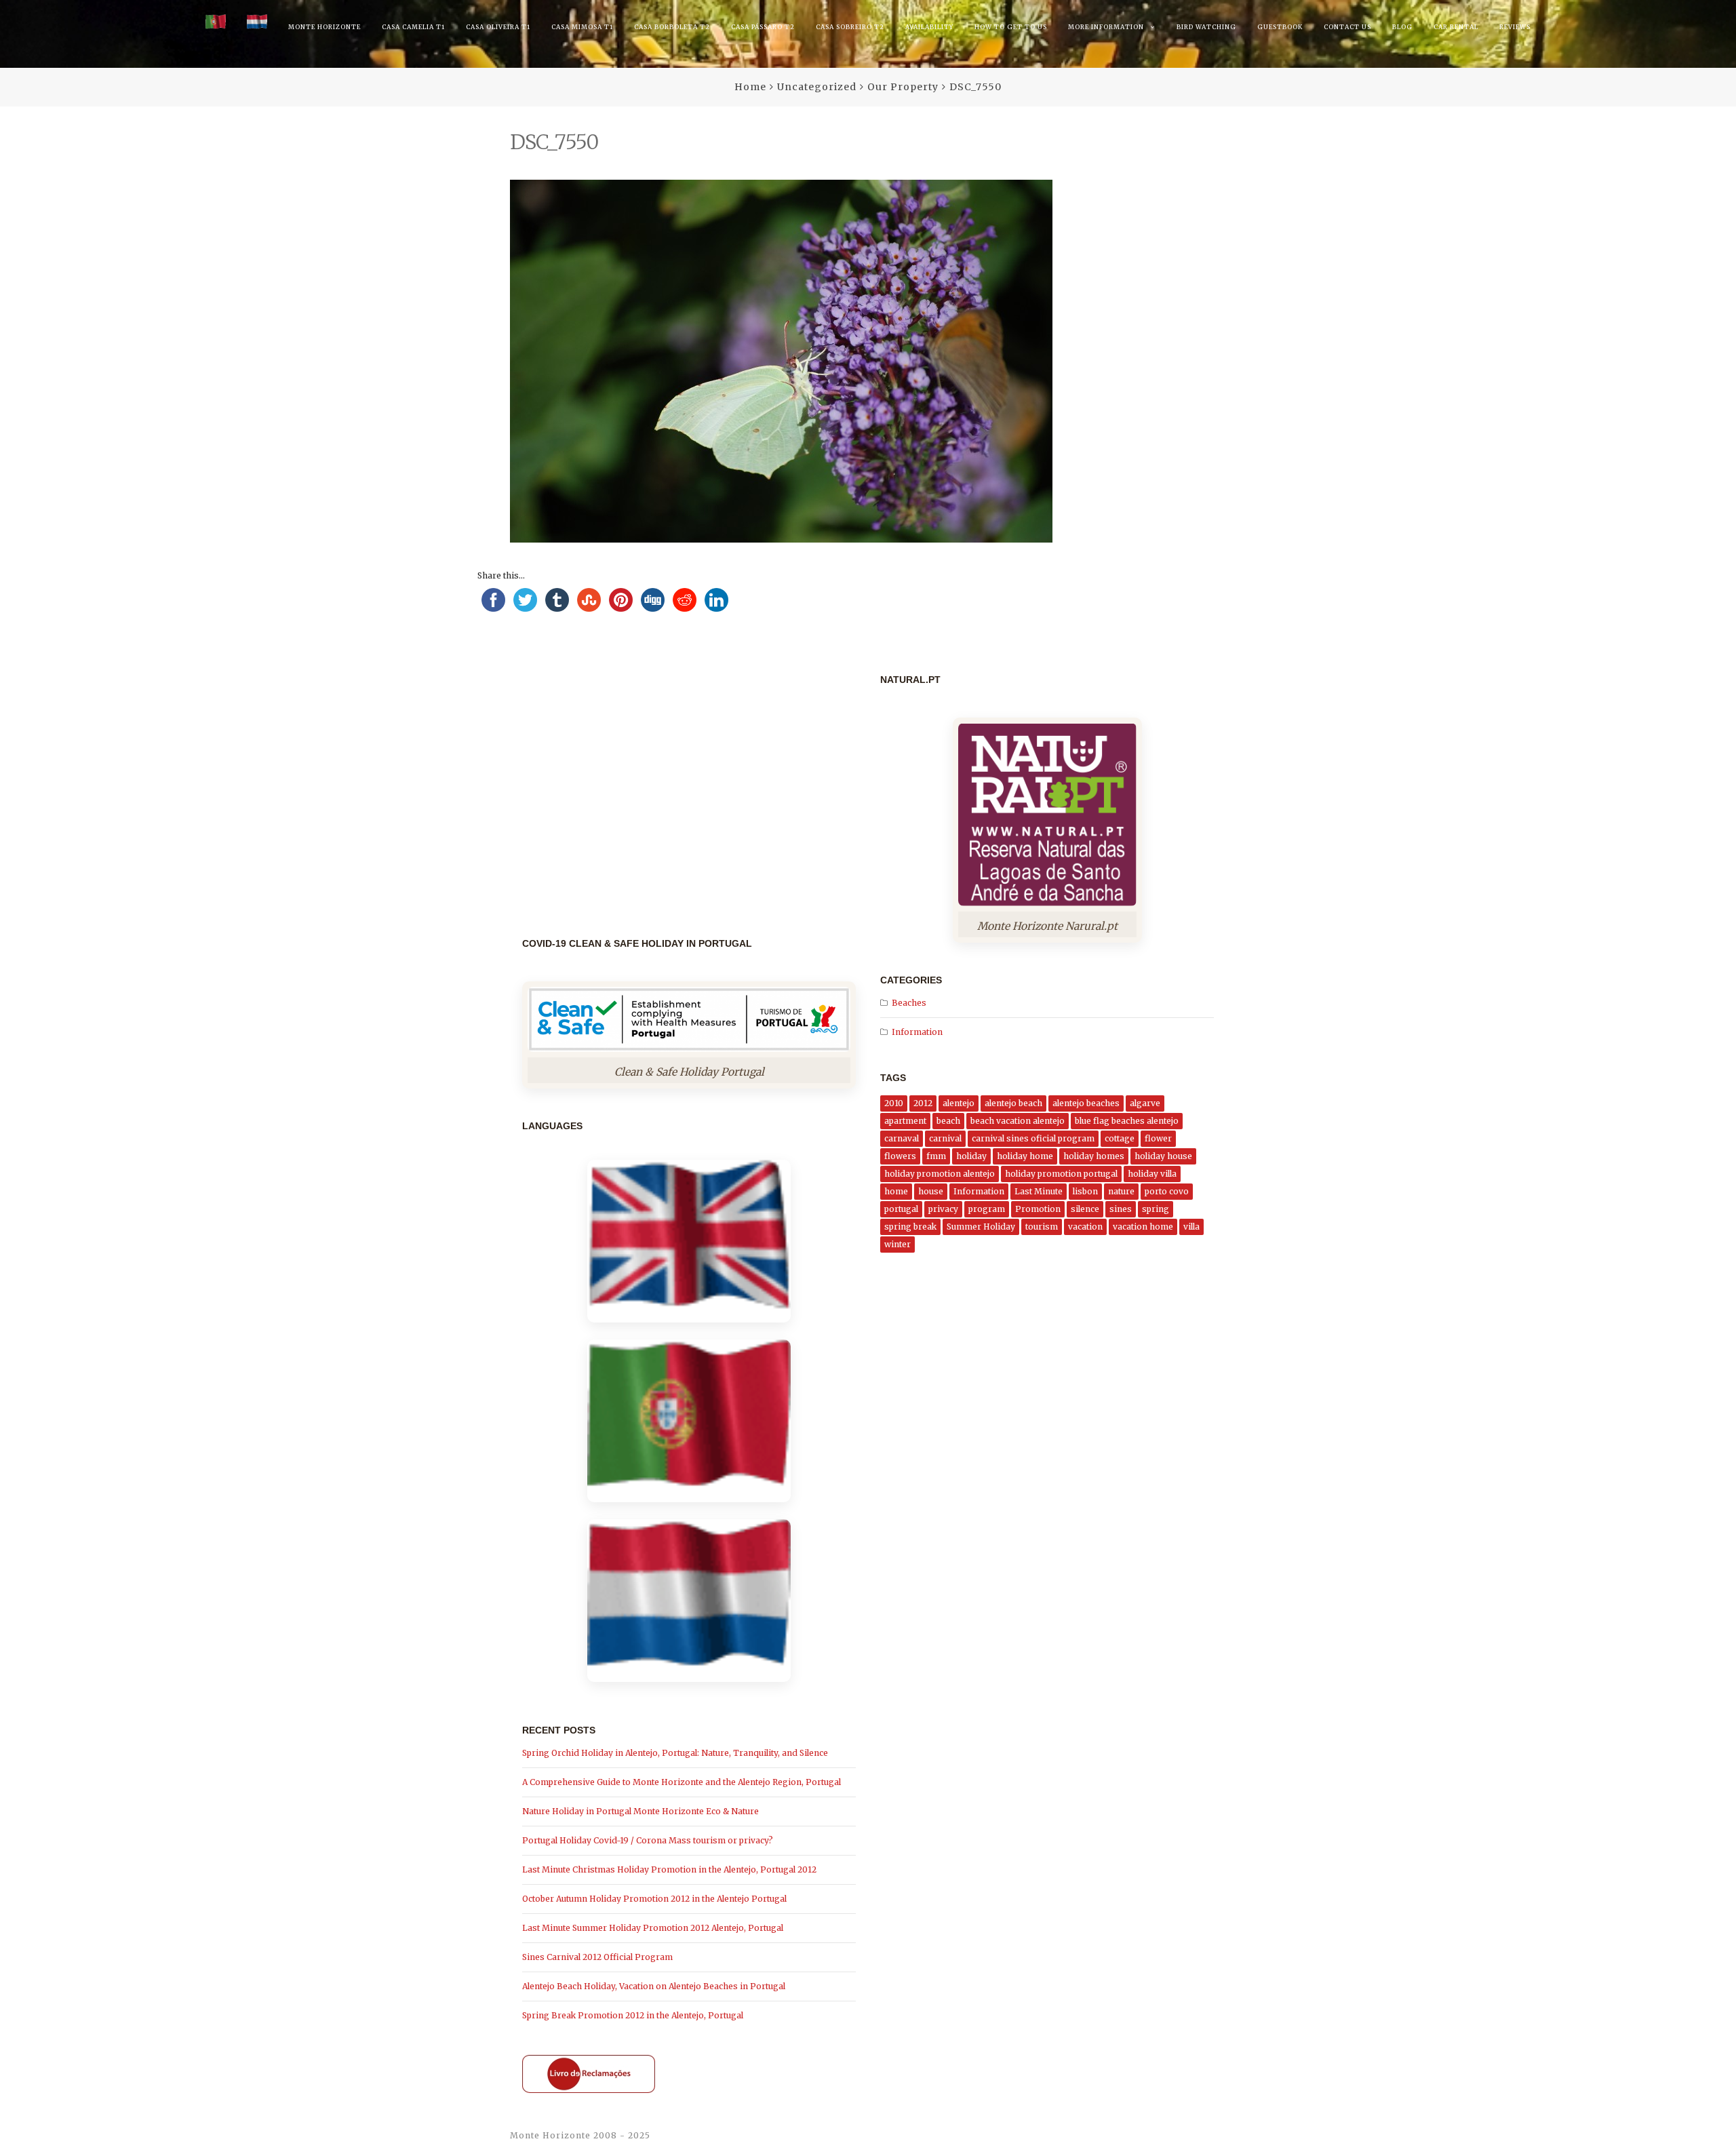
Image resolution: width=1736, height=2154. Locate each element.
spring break (910, 1227)
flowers (900, 1156)
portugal (901, 1209)
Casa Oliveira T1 (498, 27)
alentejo (959, 1103)
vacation (1085, 1227)
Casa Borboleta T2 (672, 27)
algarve (1145, 1103)
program (987, 1209)
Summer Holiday (981, 1227)
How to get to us (1011, 27)
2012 (923, 1103)
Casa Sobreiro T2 (850, 27)
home (896, 1191)
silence (1085, 1209)
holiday (971, 1156)
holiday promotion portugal (1061, 1174)
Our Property (903, 87)
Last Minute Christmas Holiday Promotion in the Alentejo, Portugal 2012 (669, 1869)
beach (948, 1121)
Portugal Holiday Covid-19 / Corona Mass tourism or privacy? (648, 1840)
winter (897, 1244)
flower (1158, 1138)
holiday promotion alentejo (940, 1174)
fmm (936, 1156)
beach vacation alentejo (1018, 1121)
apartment (905, 1121)
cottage (1120, 1138)
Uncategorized (817, 87)
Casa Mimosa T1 (582, 27)
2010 (894, 1103)
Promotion (1038, 1209)
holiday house (1163, 1156)
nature (1121, 1191)
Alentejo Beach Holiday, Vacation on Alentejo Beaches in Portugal (654, 1986)
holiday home (1025, 1156)
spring (1156, 1209)
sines (1121, 1209)
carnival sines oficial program (1033, 1138)
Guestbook (1280, 27)
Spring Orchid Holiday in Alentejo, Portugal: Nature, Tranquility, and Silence (675, 1753)
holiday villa (1152, 1174)
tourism (1042, 1227)
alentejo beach (1013, 1103)
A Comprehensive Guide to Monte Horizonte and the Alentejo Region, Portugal (682, 1782)
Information (917, 1032)
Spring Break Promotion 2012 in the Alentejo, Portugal (633, 2015)
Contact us (1347, 27)
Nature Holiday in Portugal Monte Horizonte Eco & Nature (640, 1811)
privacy (943, 1209)
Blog (1402, 27)
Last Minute (1039, 1191)
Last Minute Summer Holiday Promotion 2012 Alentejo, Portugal (653, 1928)
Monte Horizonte (324, 27)
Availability (929, 27)
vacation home (1143, 1227)
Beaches (909, 1003)
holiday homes (1094, 1156)
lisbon (1085, 1191)
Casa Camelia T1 (413, 27)
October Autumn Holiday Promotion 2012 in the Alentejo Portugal (654, 1899)
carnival (945, 1138)
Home (750, 87)
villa (1191, 1227)
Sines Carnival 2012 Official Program (597, 1957)
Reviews (1515, 27)
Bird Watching (1206, 27)
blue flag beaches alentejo (1127, 1121)
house (931, 1191)
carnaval (902, 1138)
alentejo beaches (1086, 1103)
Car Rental (1456, 27)
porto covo (1167, 1191)
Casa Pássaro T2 (763, 27)
